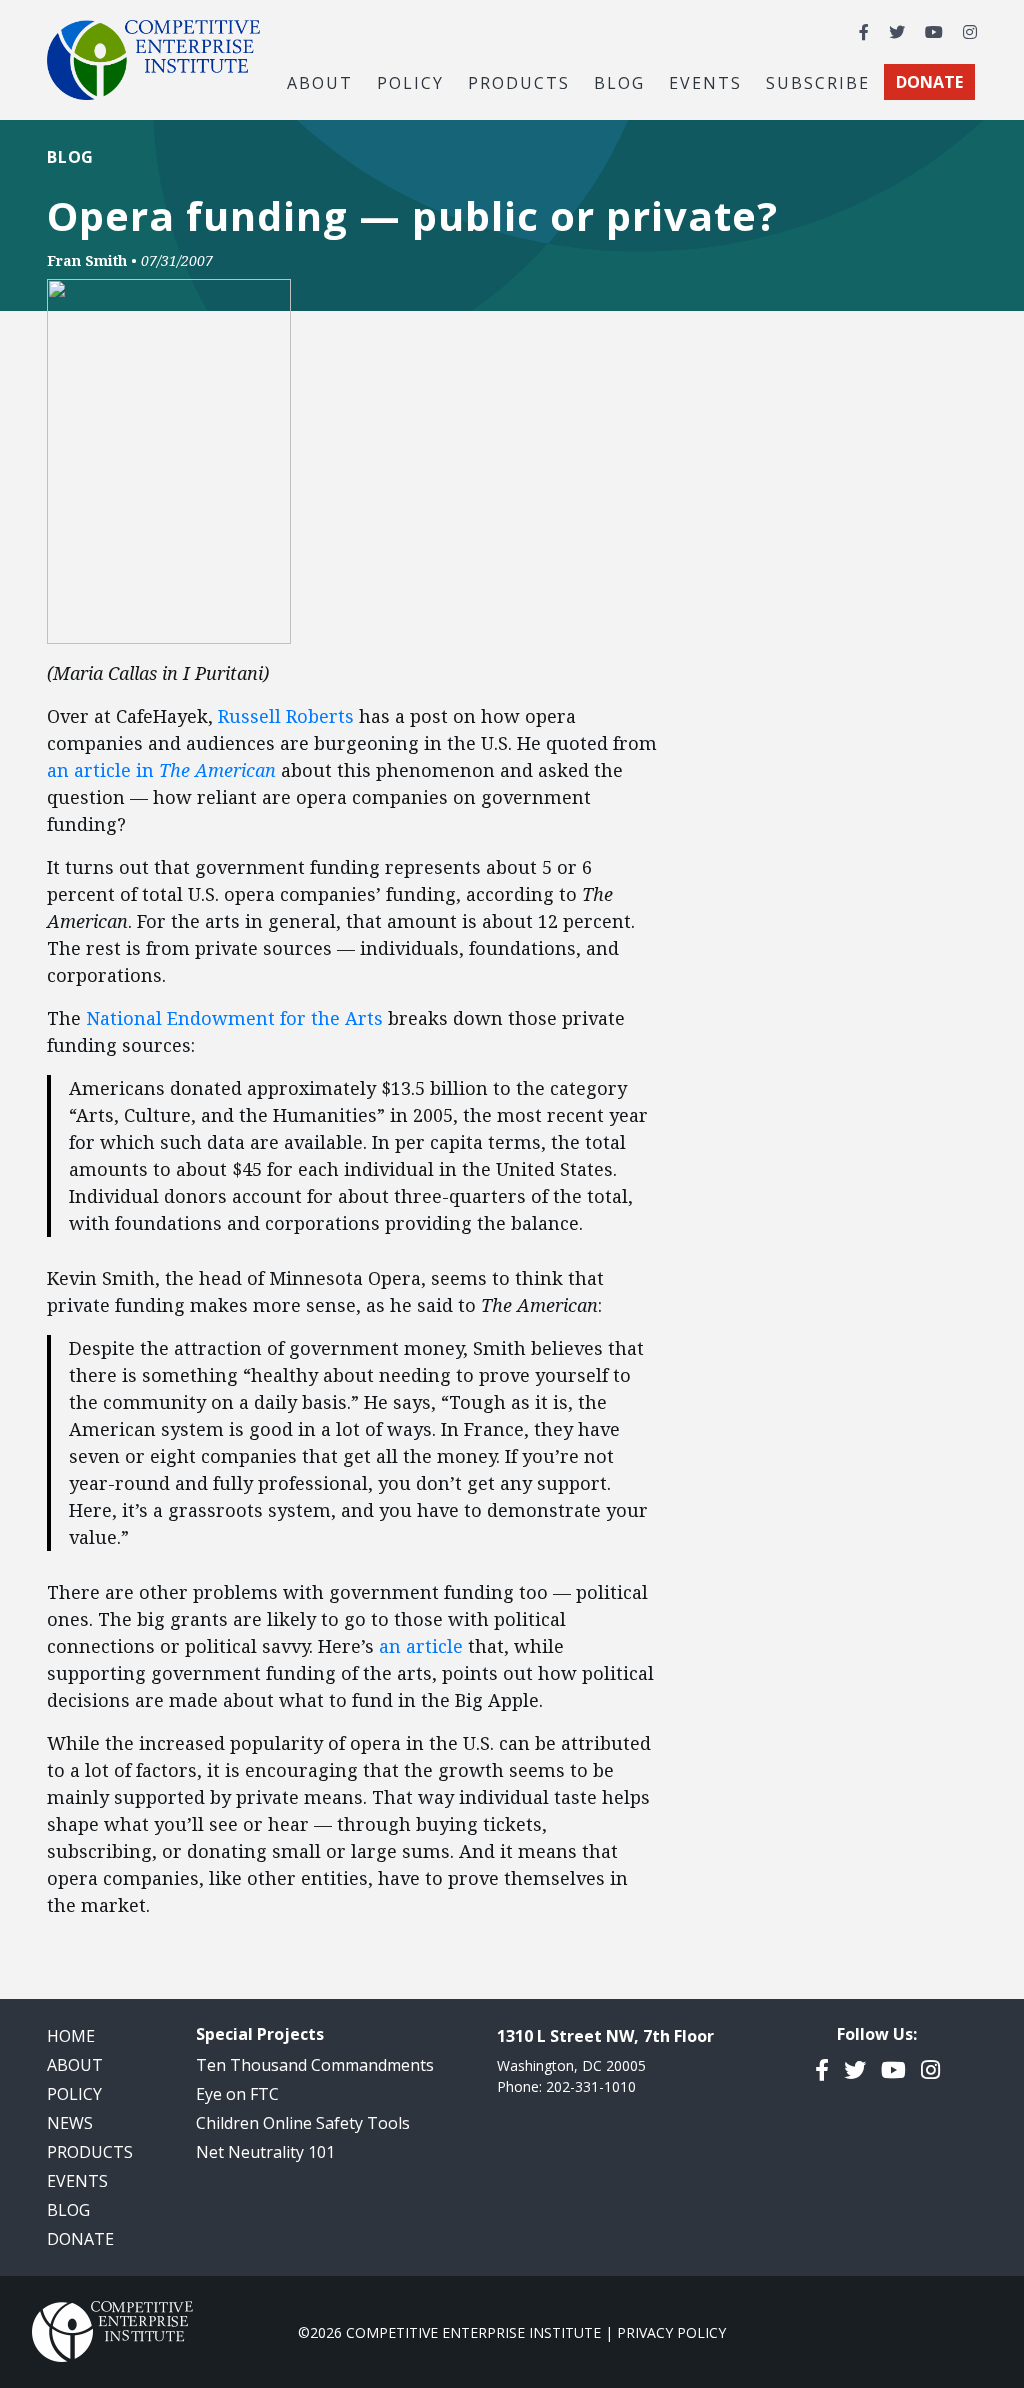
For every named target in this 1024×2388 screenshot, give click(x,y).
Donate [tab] (929, 82)
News (70, 2123)
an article (421, 1646)
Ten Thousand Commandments (315, 2065)
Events (705, 82)
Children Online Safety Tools (303, 2123)
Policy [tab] (410, 82)
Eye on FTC (237, 2094)
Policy (74, 2094)
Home (71, 2036)
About (75, 2065)
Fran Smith (87, 260)
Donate (80, 2239)
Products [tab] (519, 82)
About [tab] (320, 82)
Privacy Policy (671, 2332)
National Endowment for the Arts (234, 1018)
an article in (161, 770)
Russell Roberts (288, 716)
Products (90, 2152)
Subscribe (818, 82)
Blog (619, 82)
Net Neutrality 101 (265, 2152)
